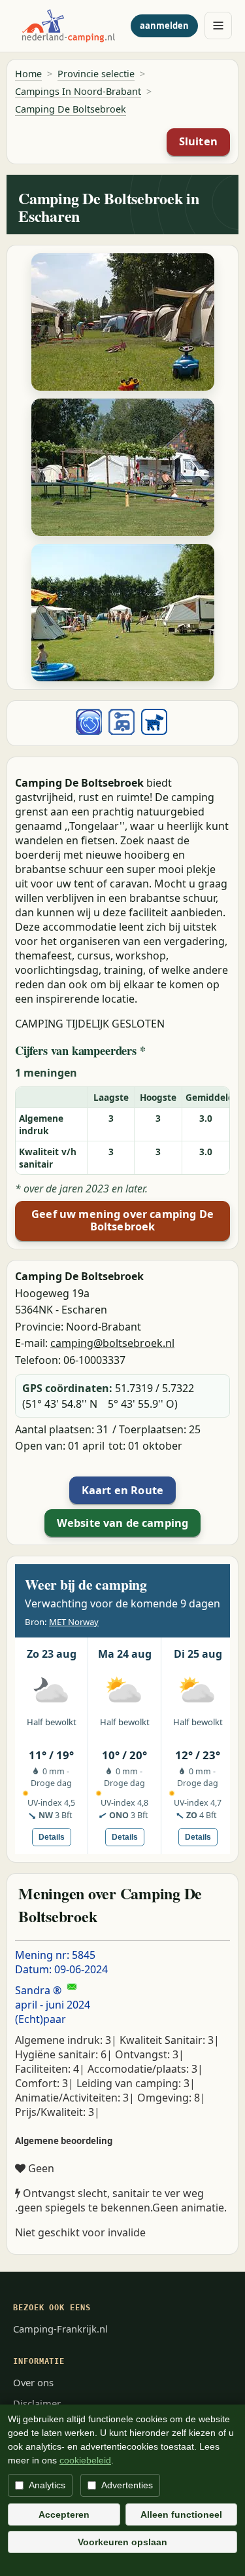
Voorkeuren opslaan (122, 2542)
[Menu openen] (218, 26)
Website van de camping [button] (123, 1523)
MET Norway (74, 1622)
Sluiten (198, 141)
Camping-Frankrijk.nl (60, 2329)
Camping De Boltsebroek (71, 109)
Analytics (47, 2485)
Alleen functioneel (181, 2514)
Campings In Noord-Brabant (78, 91)
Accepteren (64, 2514)
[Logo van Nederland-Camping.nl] (69, 26)
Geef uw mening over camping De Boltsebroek (122, 1221)
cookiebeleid (85, 2460)
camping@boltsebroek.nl (112, 1343)
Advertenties (127, 2485)
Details (52, 1837)
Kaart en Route (122, 1490)
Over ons (33, 2382)
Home (28, 74)
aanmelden (164, 26)
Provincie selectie (96, 74)
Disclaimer (37, 2403)
